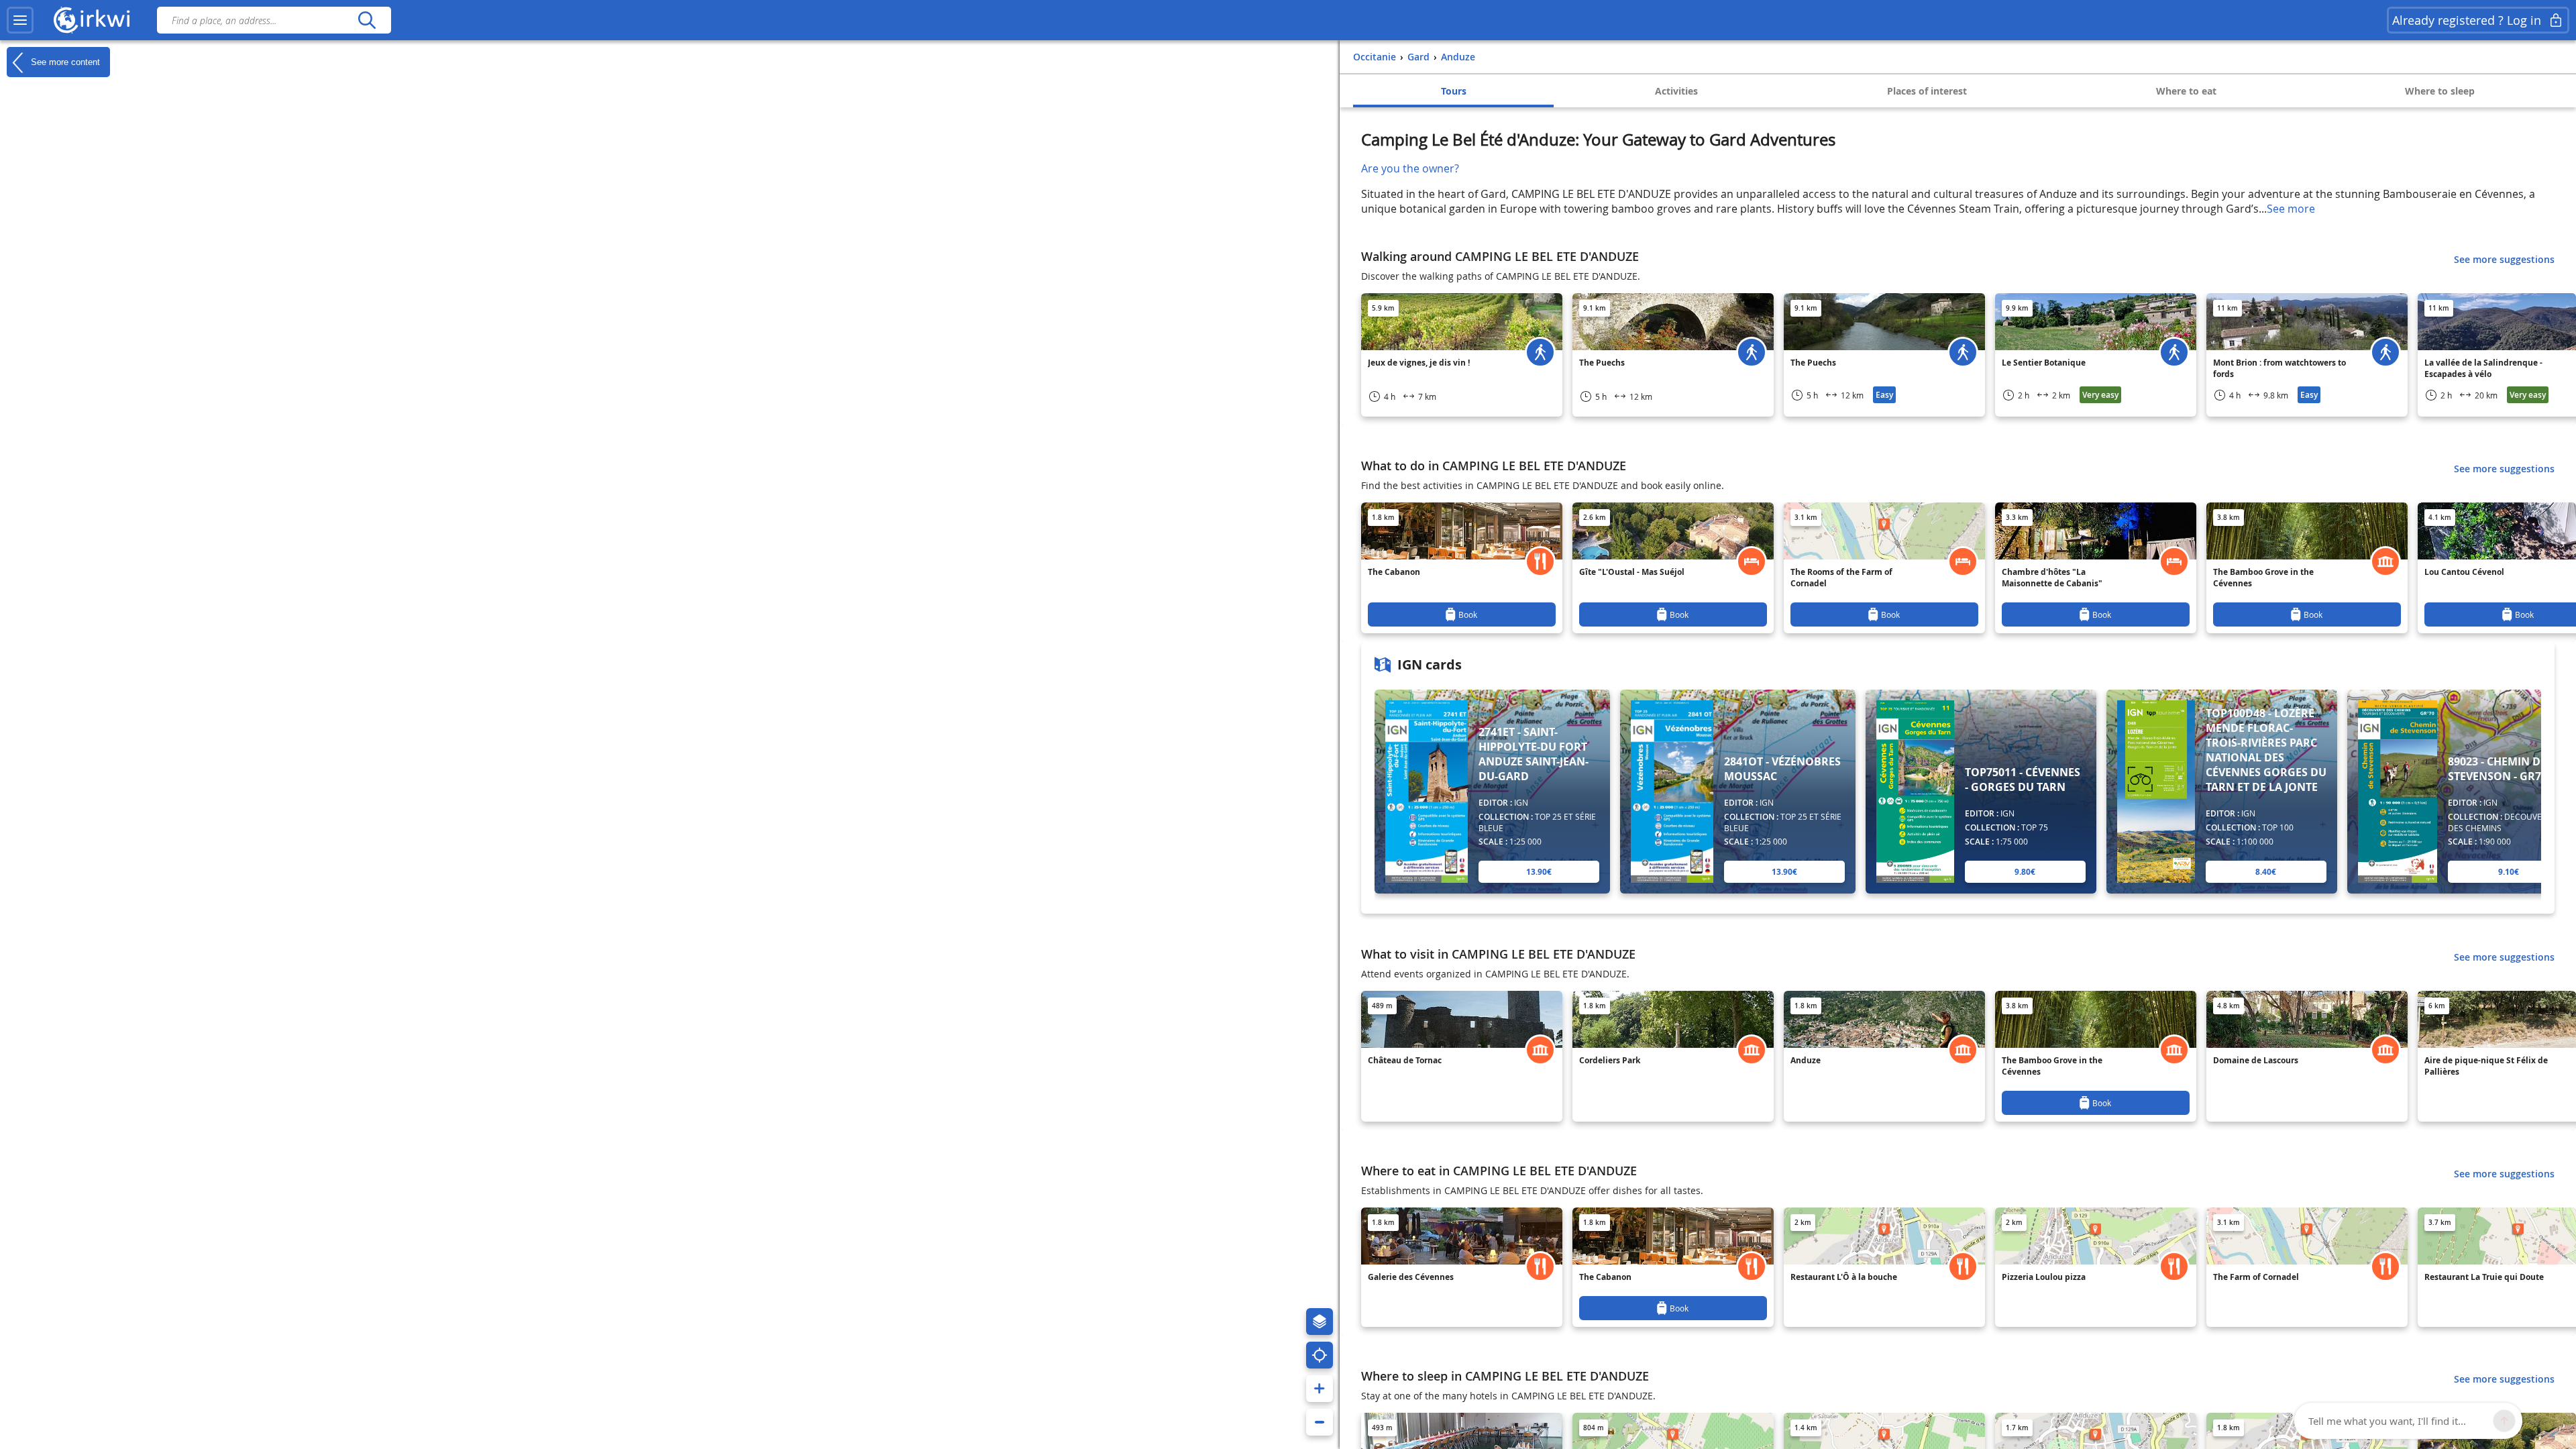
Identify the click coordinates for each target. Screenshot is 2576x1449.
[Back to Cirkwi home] (92, 20)
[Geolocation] (1320, 1355)
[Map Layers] (1320, 1322)
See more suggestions (2504, 259)
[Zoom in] (1320, 1389)
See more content (64, 61)
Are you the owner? (1410, 168)
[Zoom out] (1320, 1422)
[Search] (367, 20)
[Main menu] (20, 20)
